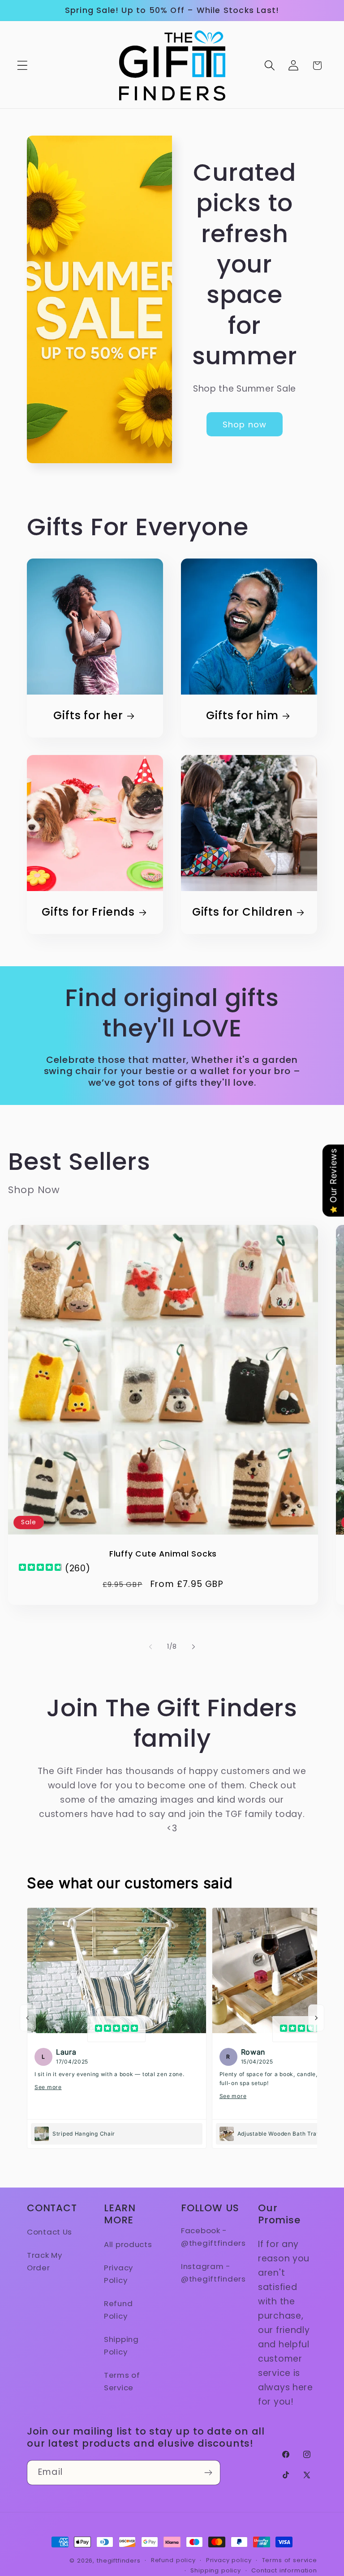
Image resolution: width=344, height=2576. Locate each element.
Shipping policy (216, 2570)
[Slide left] (150, 1647)
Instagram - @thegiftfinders (213, 2273)
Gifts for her (88, 716)
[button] (23, 66)
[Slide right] (193, 1647)
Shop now (245, 424)
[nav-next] (316, 2018)
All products (128, 2244)
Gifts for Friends (88, 913)
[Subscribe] (208, 2473)
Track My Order (45, 2261)
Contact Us (49, 2232)
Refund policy (173, 2560)
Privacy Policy (118, 2274)
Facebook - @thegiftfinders (213, 2237)
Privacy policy (229, 2560)
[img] (40, 1568)
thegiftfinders (119, 2561)
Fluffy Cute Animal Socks (163, 1554)
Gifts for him (242, 716)
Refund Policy (118, 2310)
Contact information (284, 2570)
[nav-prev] (28, 2018)
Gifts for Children (243, 913)
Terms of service (290, 2560)
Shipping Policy (121, 2346)
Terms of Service (122, 2381)
